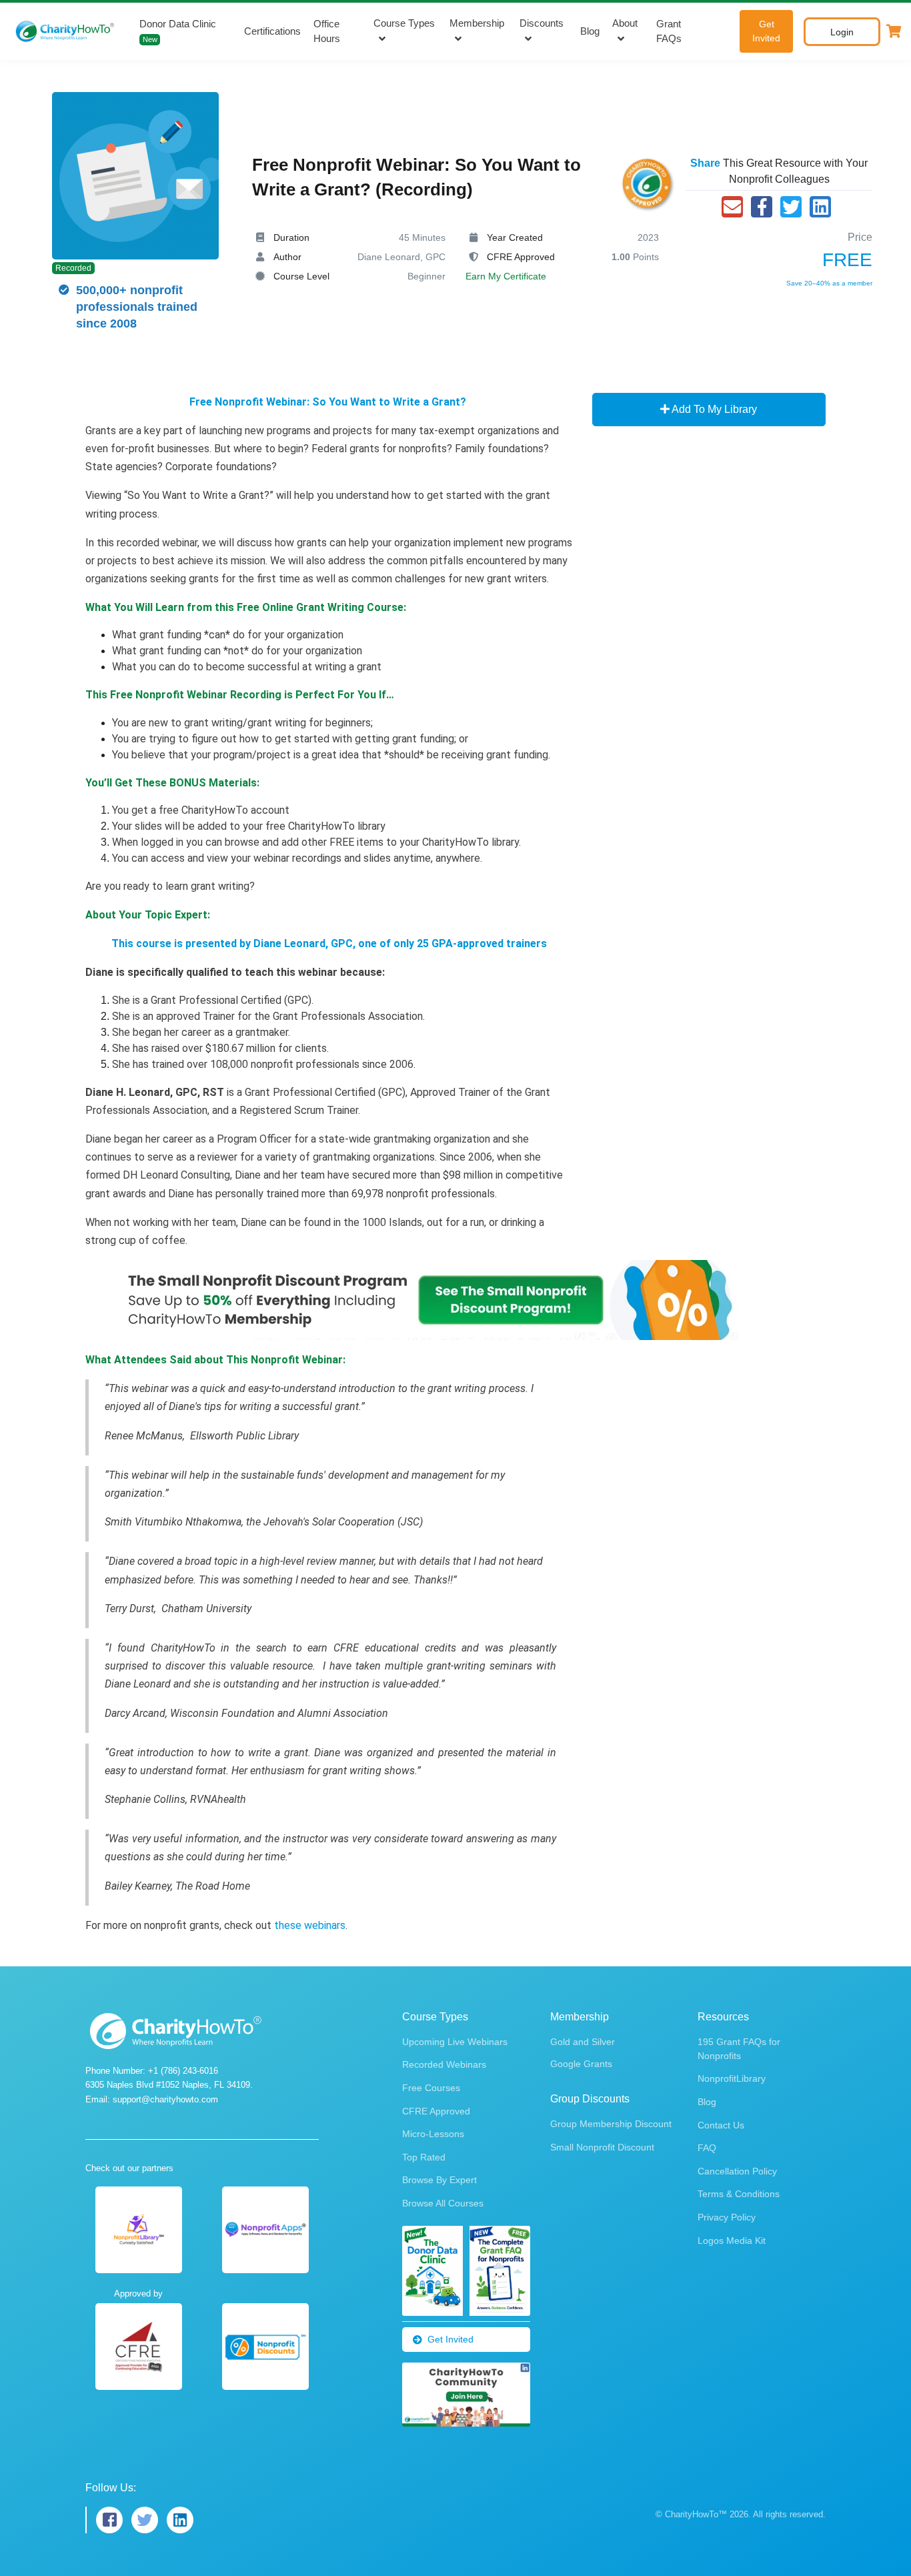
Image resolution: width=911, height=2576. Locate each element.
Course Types (404, 23)
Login (842, 32)
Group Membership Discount (611, 2124)
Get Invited (766, 31)
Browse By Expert (439, 2180)
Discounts (542, 23)
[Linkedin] (820, 207)
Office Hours (327, 31)
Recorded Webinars (444, 2064)
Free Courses (431, 2088)
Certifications (272, 31)
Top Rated (424, 2157)
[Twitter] (791, 207)
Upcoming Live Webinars (455, 2042)
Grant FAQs (669, 31)
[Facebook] (762, 207)
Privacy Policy (727, 2217)
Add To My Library (713, 409)
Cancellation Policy (737, 2171)
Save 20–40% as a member (829, 283)
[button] (894, 31)
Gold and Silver (583, 2042)
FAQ (707, 2148)
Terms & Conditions (739, 2194)
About (625, 23)
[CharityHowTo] (66, 31)
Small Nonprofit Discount (602, 2147)
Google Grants (581, 2064)
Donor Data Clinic (178, 31)
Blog (590, 31)
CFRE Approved (436, 2111)
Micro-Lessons (433, 2134)
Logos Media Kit (732, 2240)
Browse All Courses (443, 2203)
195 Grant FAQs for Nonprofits (739, 2049)
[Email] (732, 207)
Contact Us (721, 2125)
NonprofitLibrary (732, 2078)
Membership (477, 23)
